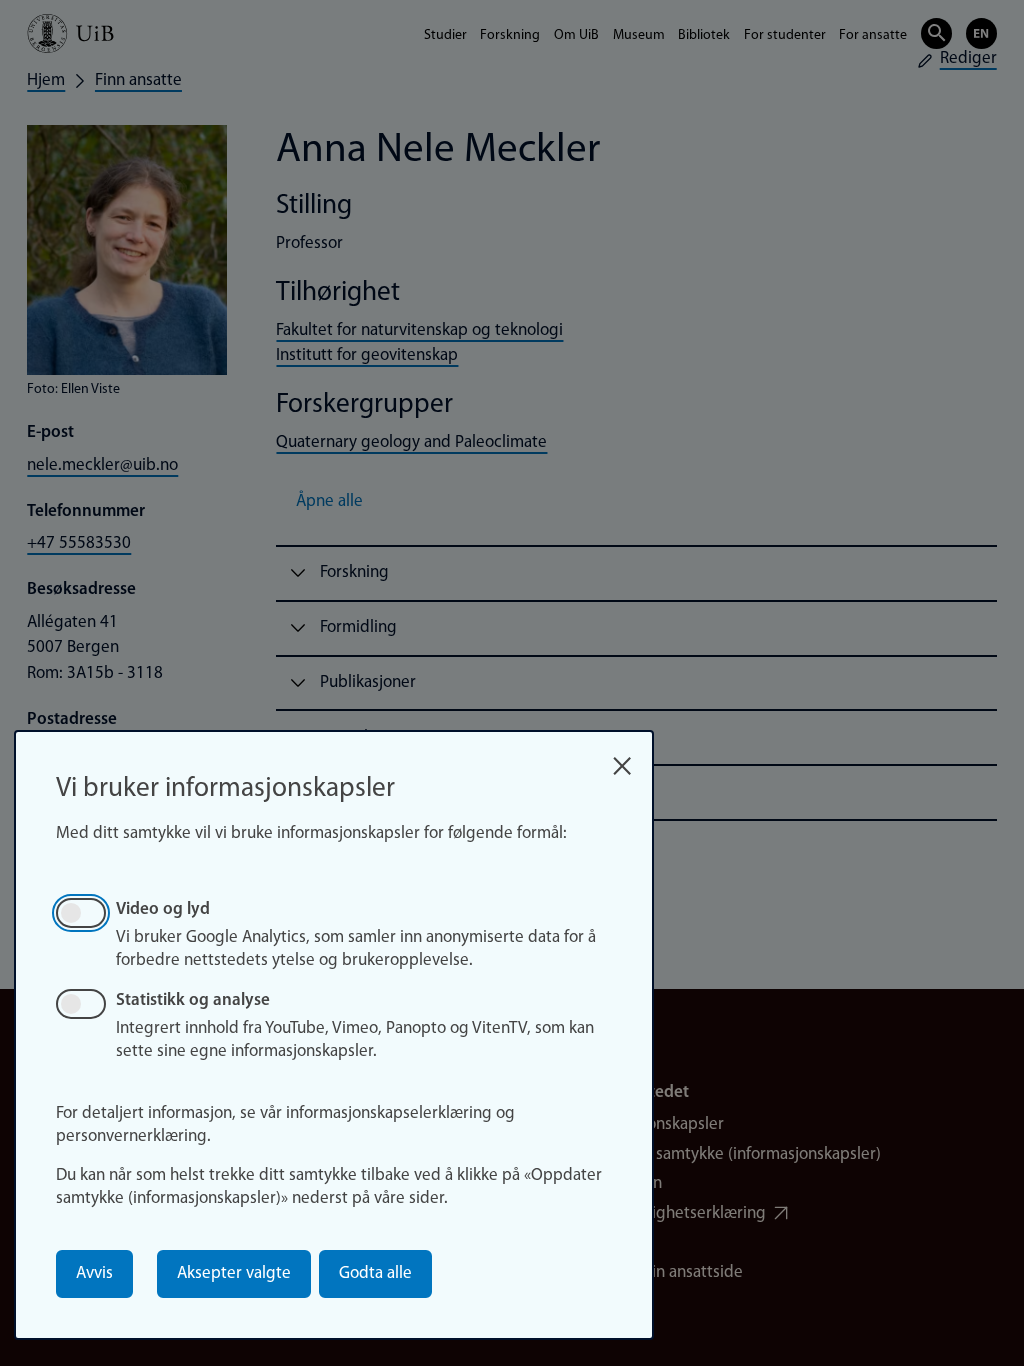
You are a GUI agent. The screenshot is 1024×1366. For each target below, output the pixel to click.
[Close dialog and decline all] (622, 759)
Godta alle (375, 1273)
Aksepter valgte (234, 1273)
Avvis (94, 1273)
